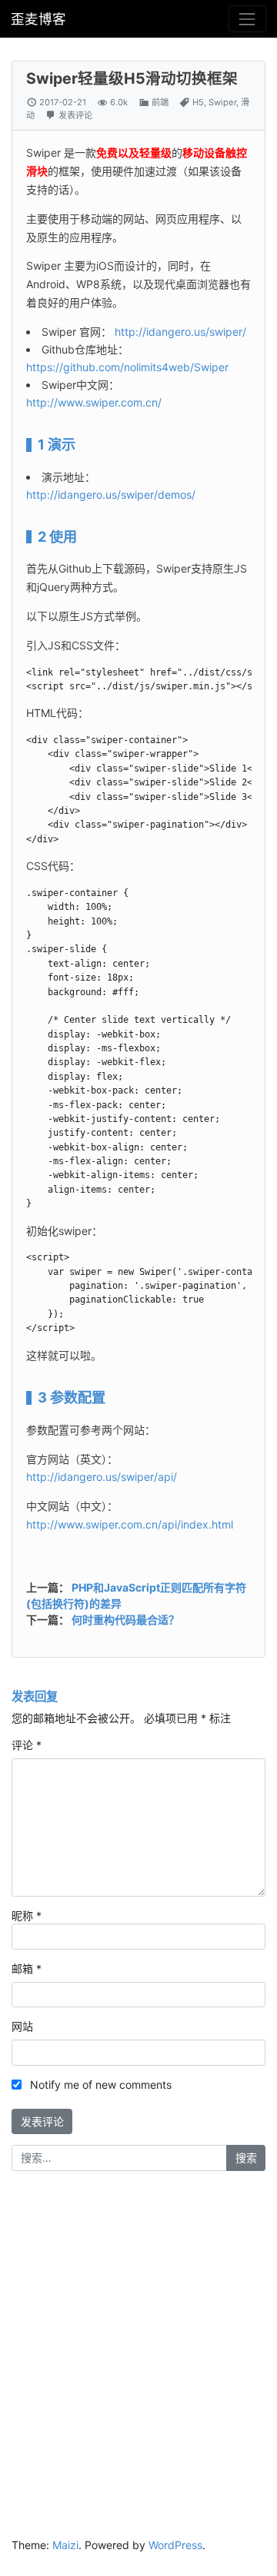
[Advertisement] (138, 2331)
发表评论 (75, 115)
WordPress (175, 2545)
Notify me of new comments (101, 2085)
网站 (22, 2026)
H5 (198, 102)
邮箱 (27, 1969)
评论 (27, 1745)
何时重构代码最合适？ (125, 1620)
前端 (160, 102)
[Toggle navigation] (247, 19)
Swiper (222, 102)
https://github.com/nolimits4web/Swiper (127, 367)
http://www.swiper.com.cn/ (94, 402)
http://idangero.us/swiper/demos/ (111, 495)
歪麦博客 (38, 19)
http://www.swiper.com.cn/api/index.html (130, 1524)
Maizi (65, 2545)
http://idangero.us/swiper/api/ (102, 1477)
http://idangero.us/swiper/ (180, 332)
